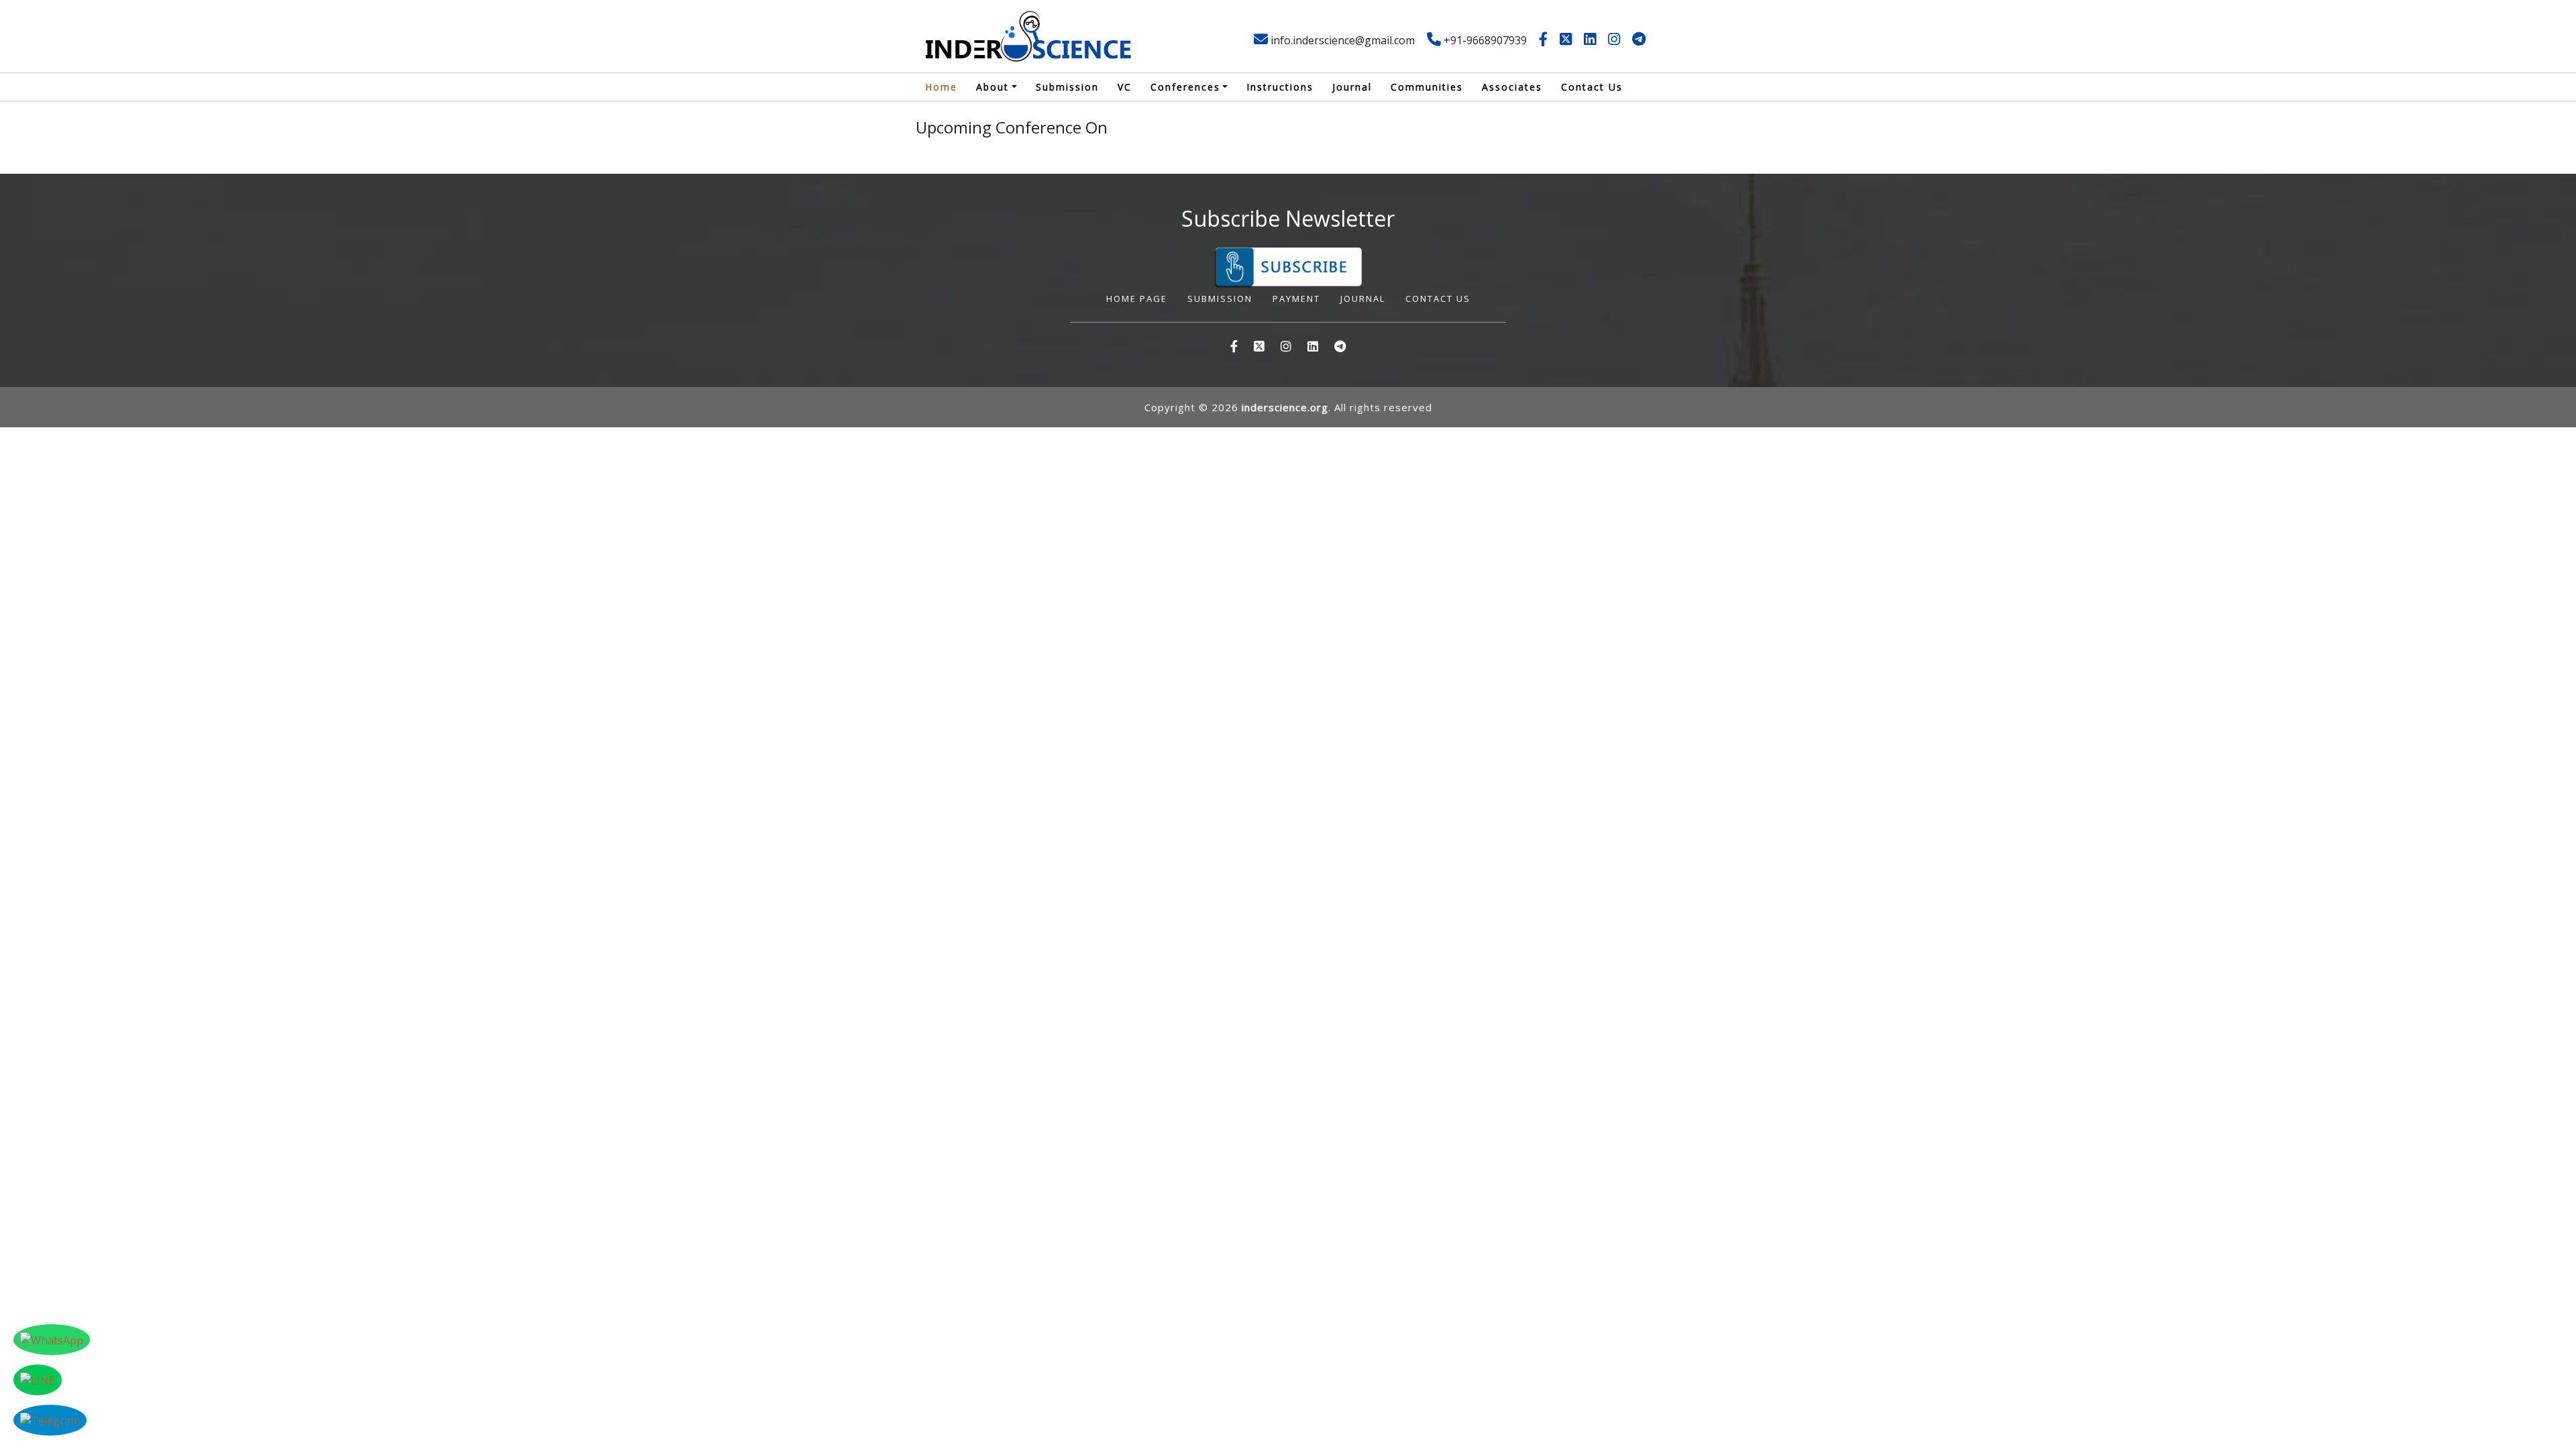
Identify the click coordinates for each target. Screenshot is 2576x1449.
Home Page (1137, 299)
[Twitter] (1566, 40)
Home (941, 87)
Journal (1352, 87)
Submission (1067, 87)
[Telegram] (1639, 40)
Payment (1296, 299)
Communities (1427, 87)
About (992, 87)
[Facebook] (1543, 40)
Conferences (1185, 87)
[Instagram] (1614, 40)
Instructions (1280, 87)
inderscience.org (1285, 407)
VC (1125, 87)
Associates (1512, 87)
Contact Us (1592, 87)
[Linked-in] (1590, 40)
